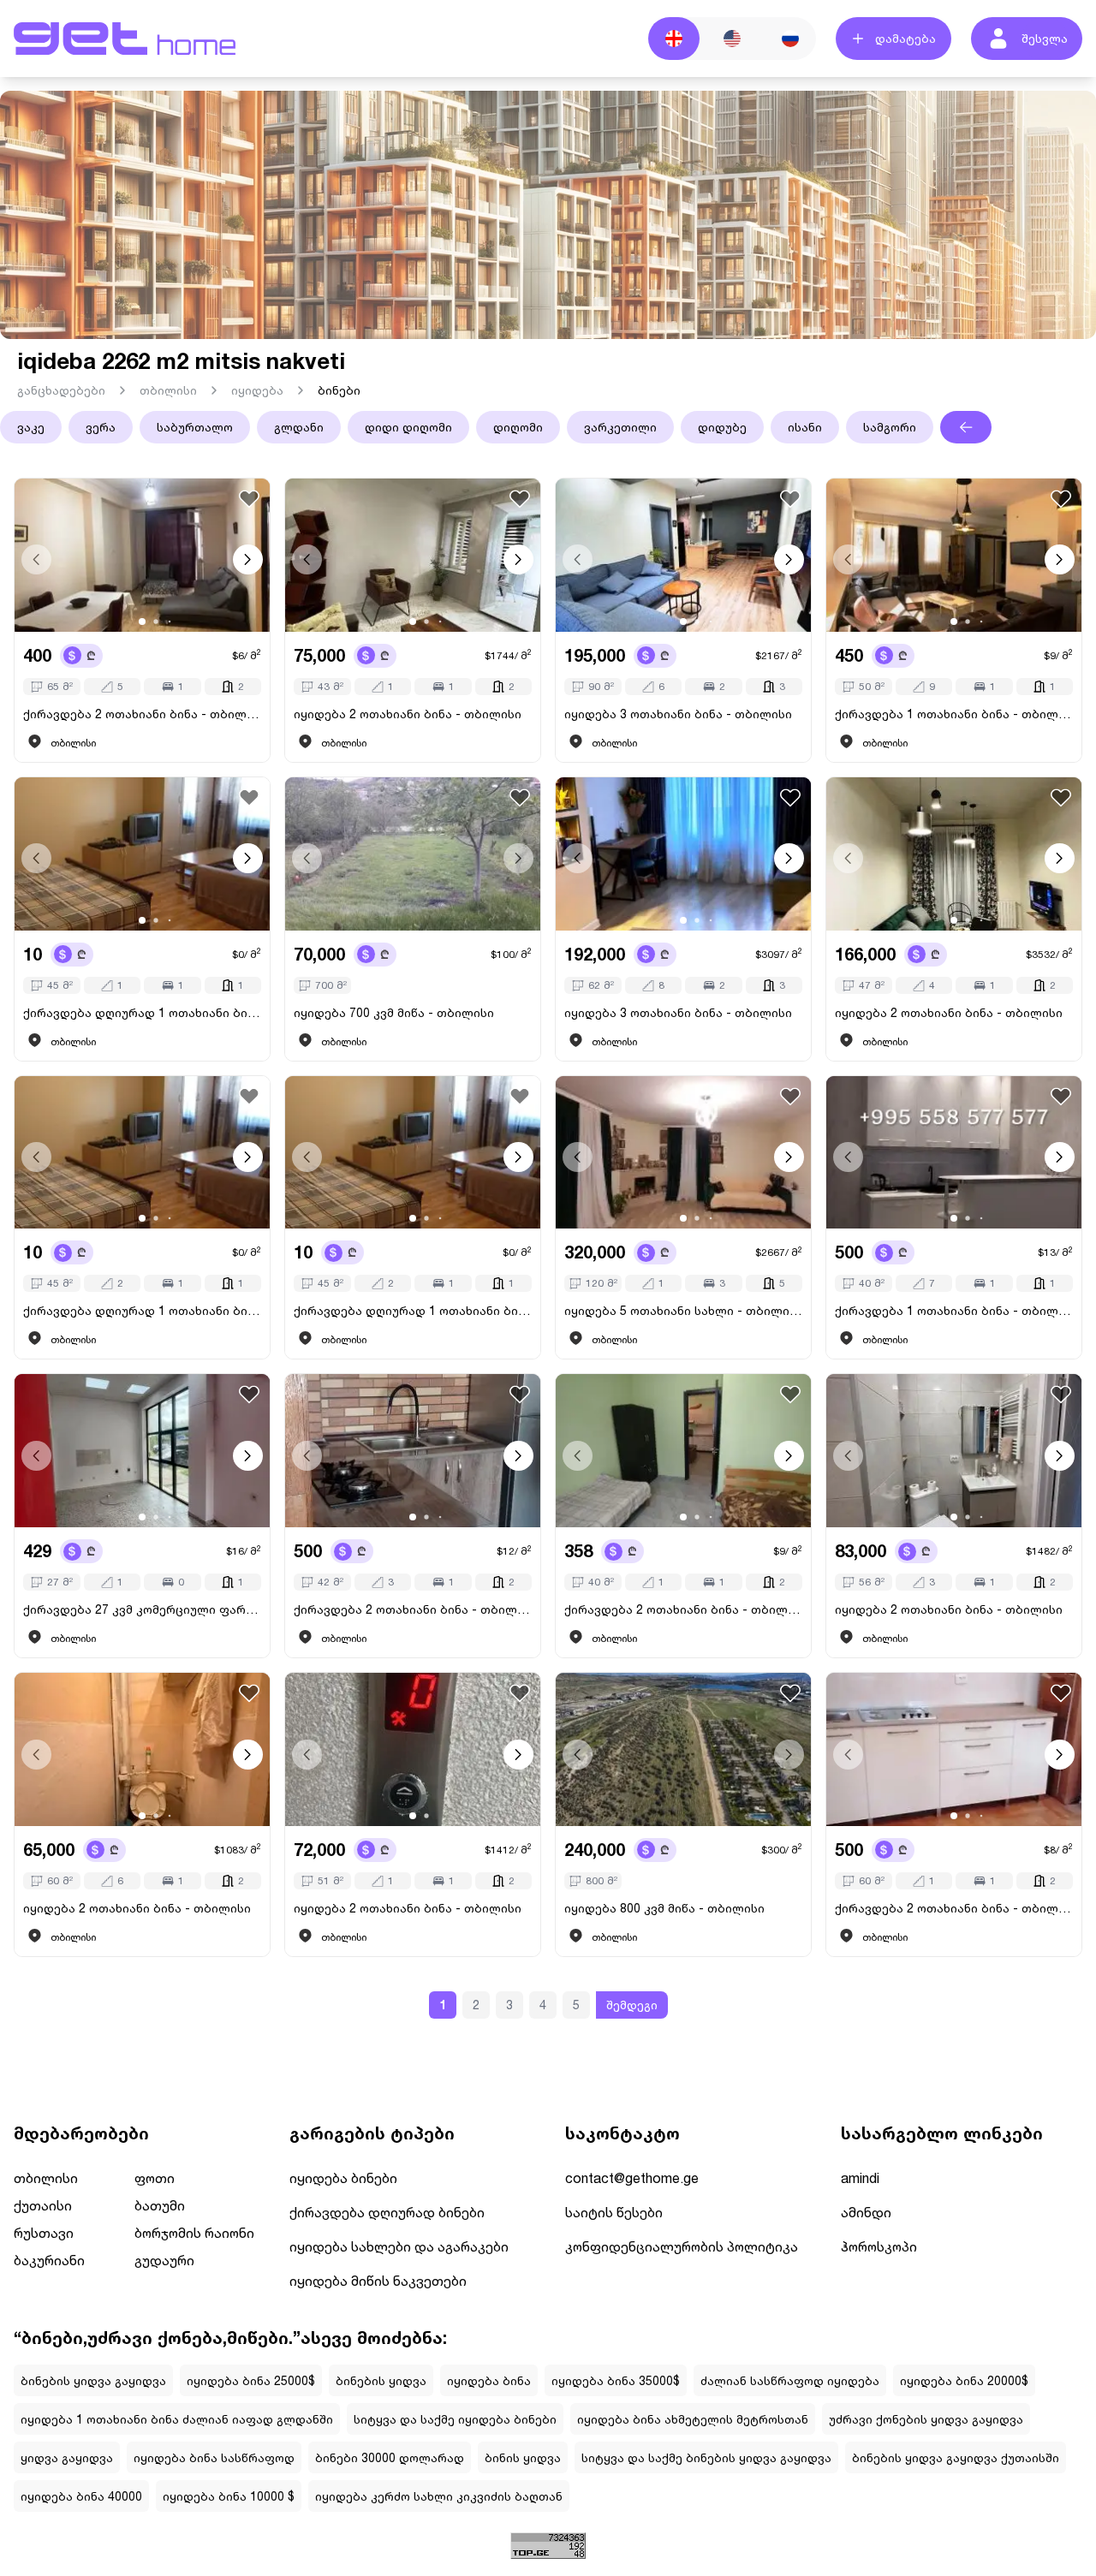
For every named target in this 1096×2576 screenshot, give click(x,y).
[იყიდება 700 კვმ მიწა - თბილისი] (413, 854)
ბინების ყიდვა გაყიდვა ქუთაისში (956, 2457)
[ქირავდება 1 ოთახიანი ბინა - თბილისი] (954, 555)
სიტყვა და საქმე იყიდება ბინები (455, 2419)
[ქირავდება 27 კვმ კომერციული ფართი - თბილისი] (142, 1451)
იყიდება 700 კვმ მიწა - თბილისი (394, 1012)
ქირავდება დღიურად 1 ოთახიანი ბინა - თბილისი (142, 1012)
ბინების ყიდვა (381, 2380)
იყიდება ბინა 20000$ (964, 2380)
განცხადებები (61, 390)
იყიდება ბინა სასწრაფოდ (214, 2457)
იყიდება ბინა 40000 (81, 2496)
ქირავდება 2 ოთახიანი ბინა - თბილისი (142, 714)
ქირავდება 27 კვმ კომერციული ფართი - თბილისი (142, 1609)
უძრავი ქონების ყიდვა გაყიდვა (926, 2419)
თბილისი (168, 390)
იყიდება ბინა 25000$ (251, 2380)
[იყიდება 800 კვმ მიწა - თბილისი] (683, 1749)
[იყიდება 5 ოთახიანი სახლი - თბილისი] (683, 1153)
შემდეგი (632, 2005)
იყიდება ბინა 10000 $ (229, 2496)
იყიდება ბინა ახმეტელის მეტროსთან (693, 2419)
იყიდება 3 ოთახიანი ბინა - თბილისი (678, 714)
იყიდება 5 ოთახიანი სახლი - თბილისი (683, 1310)
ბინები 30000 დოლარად (390, 2457)
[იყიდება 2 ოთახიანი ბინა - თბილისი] (413, 555)
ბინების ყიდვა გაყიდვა (93, 2380)
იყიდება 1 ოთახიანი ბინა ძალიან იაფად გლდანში (177, 2419)
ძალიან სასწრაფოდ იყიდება (790, 2380)
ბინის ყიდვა (523, 2457)
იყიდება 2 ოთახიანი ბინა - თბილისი (408, 714)
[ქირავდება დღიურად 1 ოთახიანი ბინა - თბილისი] (142, 854)
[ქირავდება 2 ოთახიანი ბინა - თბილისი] (142, 555)
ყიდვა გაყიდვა (67, 2457)
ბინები (339, 390)
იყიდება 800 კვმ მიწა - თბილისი (664, 1908)
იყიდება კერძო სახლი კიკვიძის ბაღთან (439, 2496)
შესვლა (1045, 38)
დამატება (905, 38)
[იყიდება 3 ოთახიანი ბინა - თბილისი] (683, 555)
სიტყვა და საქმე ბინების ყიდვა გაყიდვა (706, 2457)
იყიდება (257, 390)
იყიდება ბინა (489, 2380)
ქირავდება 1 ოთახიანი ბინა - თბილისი (954, 714)
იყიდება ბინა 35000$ (616, 2380)
